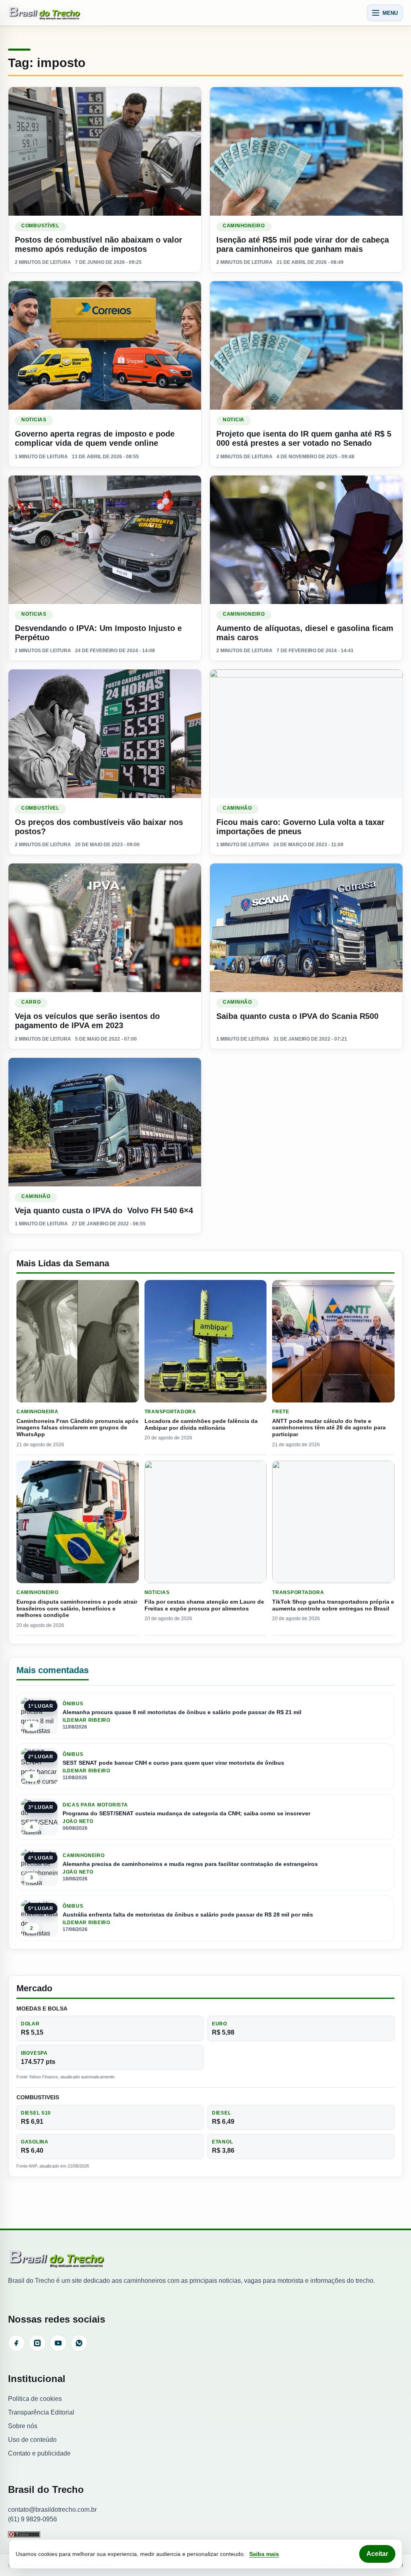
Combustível (40, 226)
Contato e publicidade (39, 2453)
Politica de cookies (35, 2399)
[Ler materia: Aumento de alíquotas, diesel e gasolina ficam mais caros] (306, 540)
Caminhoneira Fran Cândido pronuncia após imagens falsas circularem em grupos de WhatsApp (77, 1428)
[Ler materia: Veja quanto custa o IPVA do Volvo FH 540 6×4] (105, 1122)
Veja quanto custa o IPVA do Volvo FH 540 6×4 (104, 1210)
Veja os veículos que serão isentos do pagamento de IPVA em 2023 (87, 1021)
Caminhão (237, 808)
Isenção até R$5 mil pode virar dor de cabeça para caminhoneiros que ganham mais (303, 244)
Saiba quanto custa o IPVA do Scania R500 (297, 1016)
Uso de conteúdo (32, 2440)
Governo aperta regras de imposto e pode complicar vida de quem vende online (95, 438)
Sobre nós (23, 2426)
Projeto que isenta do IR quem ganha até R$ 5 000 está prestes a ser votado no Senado (304, 438)
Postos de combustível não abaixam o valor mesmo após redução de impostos (99, 244)
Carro (31, 1002)
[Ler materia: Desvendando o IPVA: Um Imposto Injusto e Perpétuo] (105, 540)
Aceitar (377, 2554)
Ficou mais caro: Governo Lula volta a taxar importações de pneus (300, 827)
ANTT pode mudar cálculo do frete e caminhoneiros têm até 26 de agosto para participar (329, 1428)
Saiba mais (264, 2554)
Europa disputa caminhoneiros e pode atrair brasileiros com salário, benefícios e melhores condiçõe (77, 1608)
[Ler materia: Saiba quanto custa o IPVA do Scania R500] (306, 928)
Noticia (234, 420)
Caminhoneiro (244, 226)
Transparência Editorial (41, 2412)
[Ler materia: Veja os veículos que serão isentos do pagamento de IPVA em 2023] (105, 928)
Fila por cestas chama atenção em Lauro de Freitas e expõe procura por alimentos (204, 1605)
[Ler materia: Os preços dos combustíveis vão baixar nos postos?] (105, 734)
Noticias (34, 420)
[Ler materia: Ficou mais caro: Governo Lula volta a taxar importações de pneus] (306, 734)
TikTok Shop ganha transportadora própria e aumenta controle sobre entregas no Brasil (333, 1605)
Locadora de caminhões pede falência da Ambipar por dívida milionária (201, 1424)
